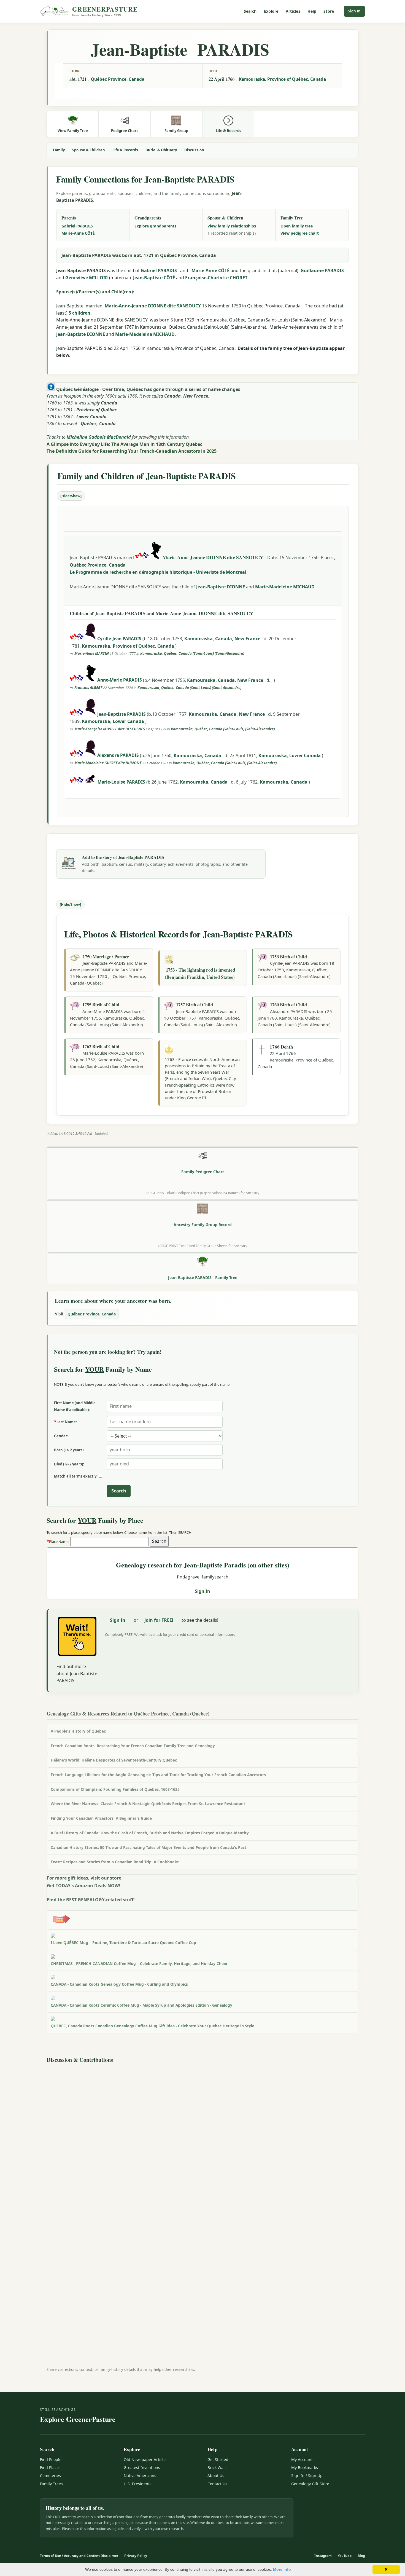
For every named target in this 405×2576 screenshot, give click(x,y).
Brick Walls (218, 2468)
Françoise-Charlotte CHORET (216, 278)
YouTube (345, 2556)
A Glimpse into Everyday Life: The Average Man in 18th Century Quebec (124, 444)
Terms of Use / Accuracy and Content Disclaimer (79, 2556)
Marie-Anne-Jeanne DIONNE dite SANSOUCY (153, 306)
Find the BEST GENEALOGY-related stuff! (91, 1900)
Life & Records (125, 150)
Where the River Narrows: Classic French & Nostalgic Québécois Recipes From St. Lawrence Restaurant (148, 1804)
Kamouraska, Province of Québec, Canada (282, 79)
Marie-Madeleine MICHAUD (145, 334)
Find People (51, 2460)
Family (59, 150)
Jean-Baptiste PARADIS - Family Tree (203, 1278)
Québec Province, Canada (118, 79)
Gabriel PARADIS (77, 226)
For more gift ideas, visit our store (84, 1878)
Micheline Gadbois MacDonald (99, 437)
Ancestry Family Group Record (203, 1225)
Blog (361, 2556)
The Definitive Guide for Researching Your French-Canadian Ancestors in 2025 (132, 451)
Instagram (323, 2556)
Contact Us (217, 2484)
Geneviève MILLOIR (87, 278)
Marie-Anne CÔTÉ (78, 233)
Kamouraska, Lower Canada (114, 721)
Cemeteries (50, 2476)
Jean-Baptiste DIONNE (81, 334)
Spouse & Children (89, 150)
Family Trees (51, 2484)
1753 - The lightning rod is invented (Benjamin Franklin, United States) (200, 973)
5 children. (80, 313)
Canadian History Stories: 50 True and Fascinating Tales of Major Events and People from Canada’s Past (148, 1847)
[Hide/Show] (71, 496)
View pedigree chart (300, 233)
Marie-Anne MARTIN (92, 653)
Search (250, 11)
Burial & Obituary (161, 150)
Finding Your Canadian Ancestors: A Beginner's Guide (101, 1818)
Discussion (194, 150)
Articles (293, 11)
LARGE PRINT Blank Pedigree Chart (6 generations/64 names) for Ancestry (202, 1193)
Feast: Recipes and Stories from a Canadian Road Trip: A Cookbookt (115, 1862)
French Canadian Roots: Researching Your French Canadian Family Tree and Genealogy (133, 1746)
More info (282, 2569)
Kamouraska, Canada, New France (223, 639)
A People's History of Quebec (78, 1731)
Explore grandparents (155, 226)
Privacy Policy (136, 2556)
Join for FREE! (159, 1620)
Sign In (354, 11)
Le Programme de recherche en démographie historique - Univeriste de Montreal (158, 572)
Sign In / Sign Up (307, 2476)
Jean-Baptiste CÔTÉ (154, 278)
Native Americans (140, 2476)
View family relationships (232, 226)
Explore (271, 11)
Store (329, 11)
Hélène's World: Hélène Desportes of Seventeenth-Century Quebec (114, 1760)
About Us (216, 2476)
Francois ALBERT (88, 688)
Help (312, 11)
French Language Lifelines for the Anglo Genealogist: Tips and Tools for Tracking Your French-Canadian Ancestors (158, 1775)
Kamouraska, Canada (198, 755)
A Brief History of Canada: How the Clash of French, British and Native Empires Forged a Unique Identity (150, 1833)
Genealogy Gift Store (310, 2484)
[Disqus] (202, 2134)
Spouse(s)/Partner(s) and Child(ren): (95, 292)
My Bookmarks (305, 2468)
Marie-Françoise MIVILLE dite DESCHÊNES (110, 729)
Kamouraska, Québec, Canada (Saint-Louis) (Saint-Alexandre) (192, 653)
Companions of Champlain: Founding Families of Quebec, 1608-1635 (115, 1789)
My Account (302, 2460)
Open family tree (297, 226)
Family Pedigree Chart (203, 1172)
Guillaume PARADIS (322, 270)
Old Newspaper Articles (146, 2460)
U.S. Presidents (138, 2484)
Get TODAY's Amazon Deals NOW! (83, 1886)
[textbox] (110, 1542)
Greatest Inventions (142, 2468)
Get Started (218, 2460)
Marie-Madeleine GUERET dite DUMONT (108, 763)
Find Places (50, 2468)
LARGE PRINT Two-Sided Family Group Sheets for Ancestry (202, 1246)
